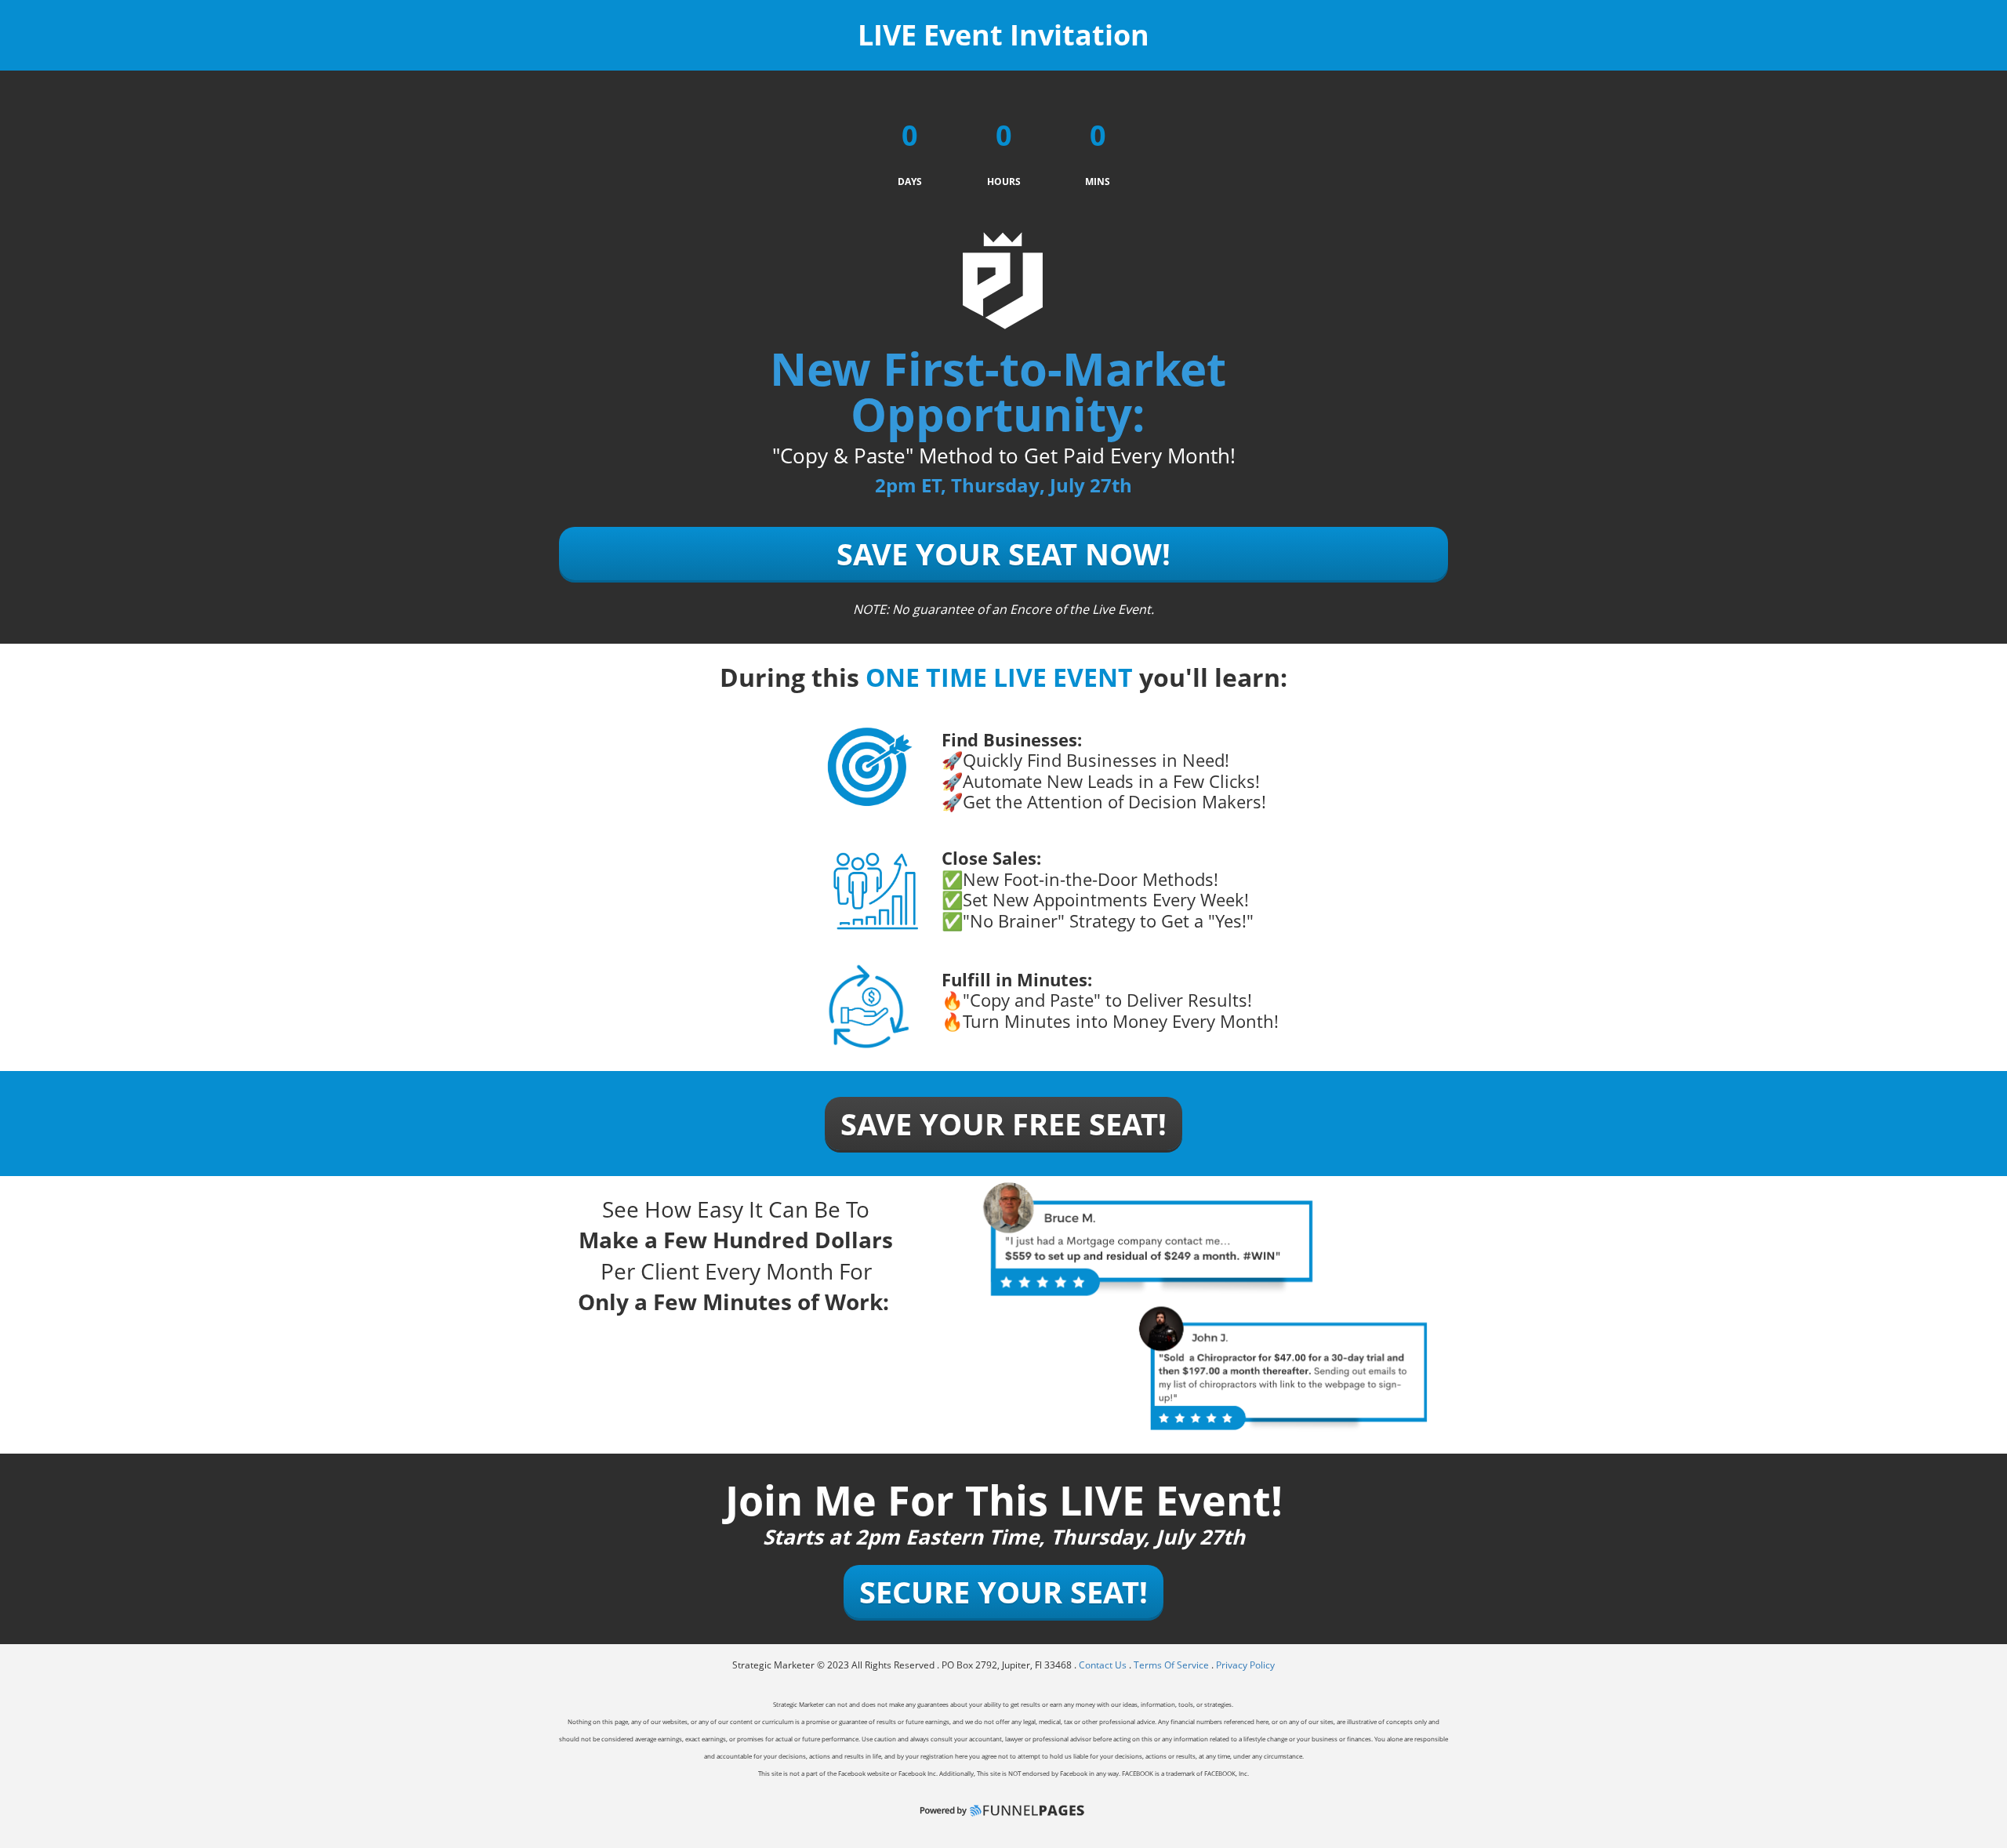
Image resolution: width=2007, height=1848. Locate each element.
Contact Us (1104, 1665)
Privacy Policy (1245, 1665)
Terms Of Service (1171, 1665)
